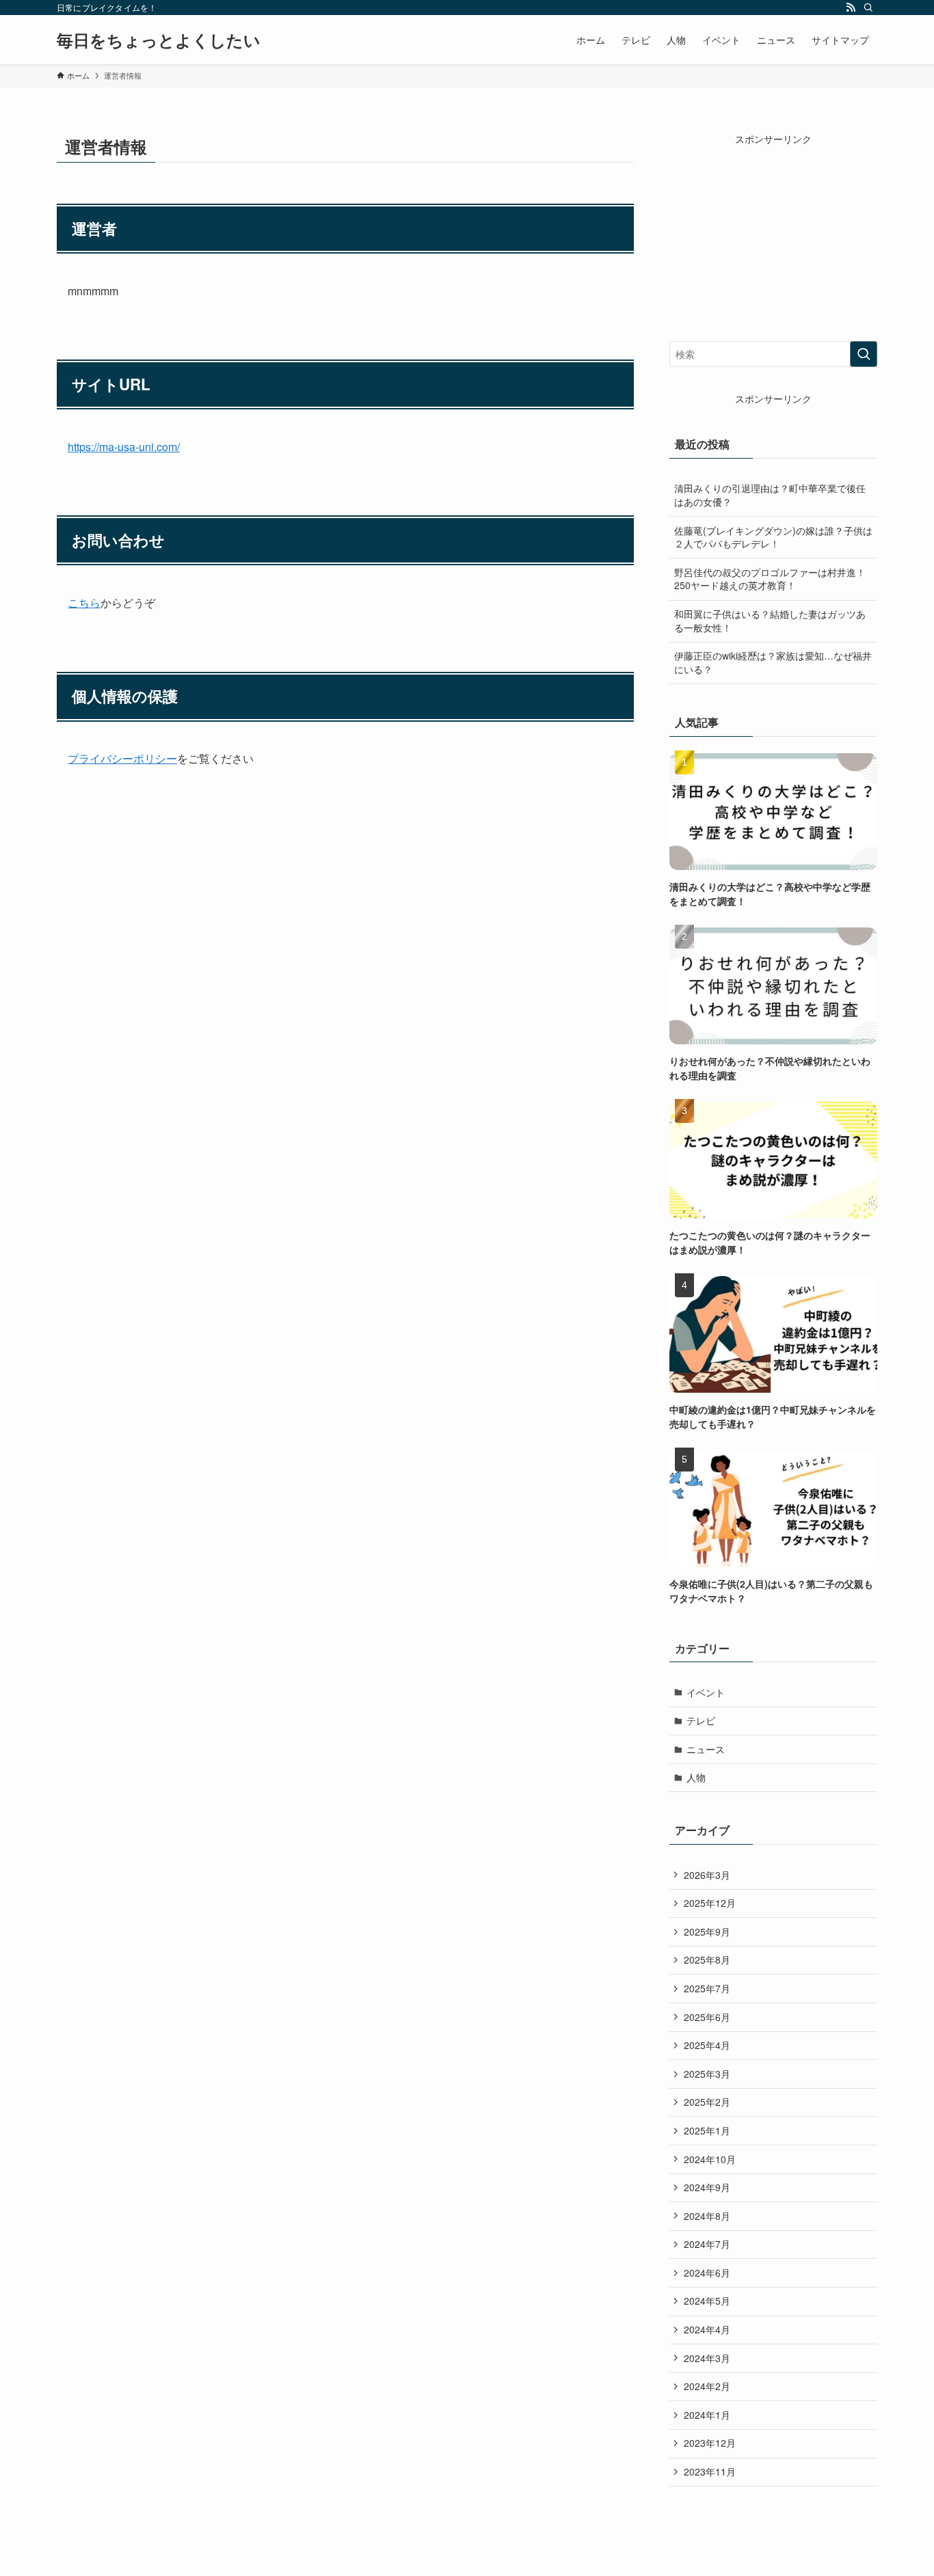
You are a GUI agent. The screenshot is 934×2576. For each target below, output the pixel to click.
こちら (84, 602)
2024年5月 (707, 2301)
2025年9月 (707, 1931)
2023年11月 (710, 2471)
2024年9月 (707, 2187)
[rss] (851, 8)
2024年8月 (707, 2216)
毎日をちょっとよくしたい (159, 40)
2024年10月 (710, 2159)
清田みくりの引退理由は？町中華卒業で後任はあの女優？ (770, 495)
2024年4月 (707, 2329)
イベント (706, 1692)
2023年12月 (710, 2443)
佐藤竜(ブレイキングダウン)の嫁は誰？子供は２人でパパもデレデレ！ (773, 537)
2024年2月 (707, 2386)
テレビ (701, 1720)
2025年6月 (707, 2017)
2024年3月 (707, 2358)
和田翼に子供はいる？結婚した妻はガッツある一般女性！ (770, 621)
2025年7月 (707, 1988)
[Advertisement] (773, 232)
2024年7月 (707, 2244)
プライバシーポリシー (122, 758)
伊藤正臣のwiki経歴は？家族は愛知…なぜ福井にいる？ (773, 662)
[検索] (868, 8)
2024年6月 (707, 2273)
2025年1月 (707, 2130)
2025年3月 (707, 2074)
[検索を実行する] (864, 354)
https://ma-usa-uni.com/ (124, 447)
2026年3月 (707, 1875)
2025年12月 (710, 1903)
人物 (696, 1777)
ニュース (706, 1749)
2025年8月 (707, 1960)
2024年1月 (707, 2415)
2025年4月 (707, 2045)
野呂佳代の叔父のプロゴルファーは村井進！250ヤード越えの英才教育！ (770, 579)
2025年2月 (707, 2102)
